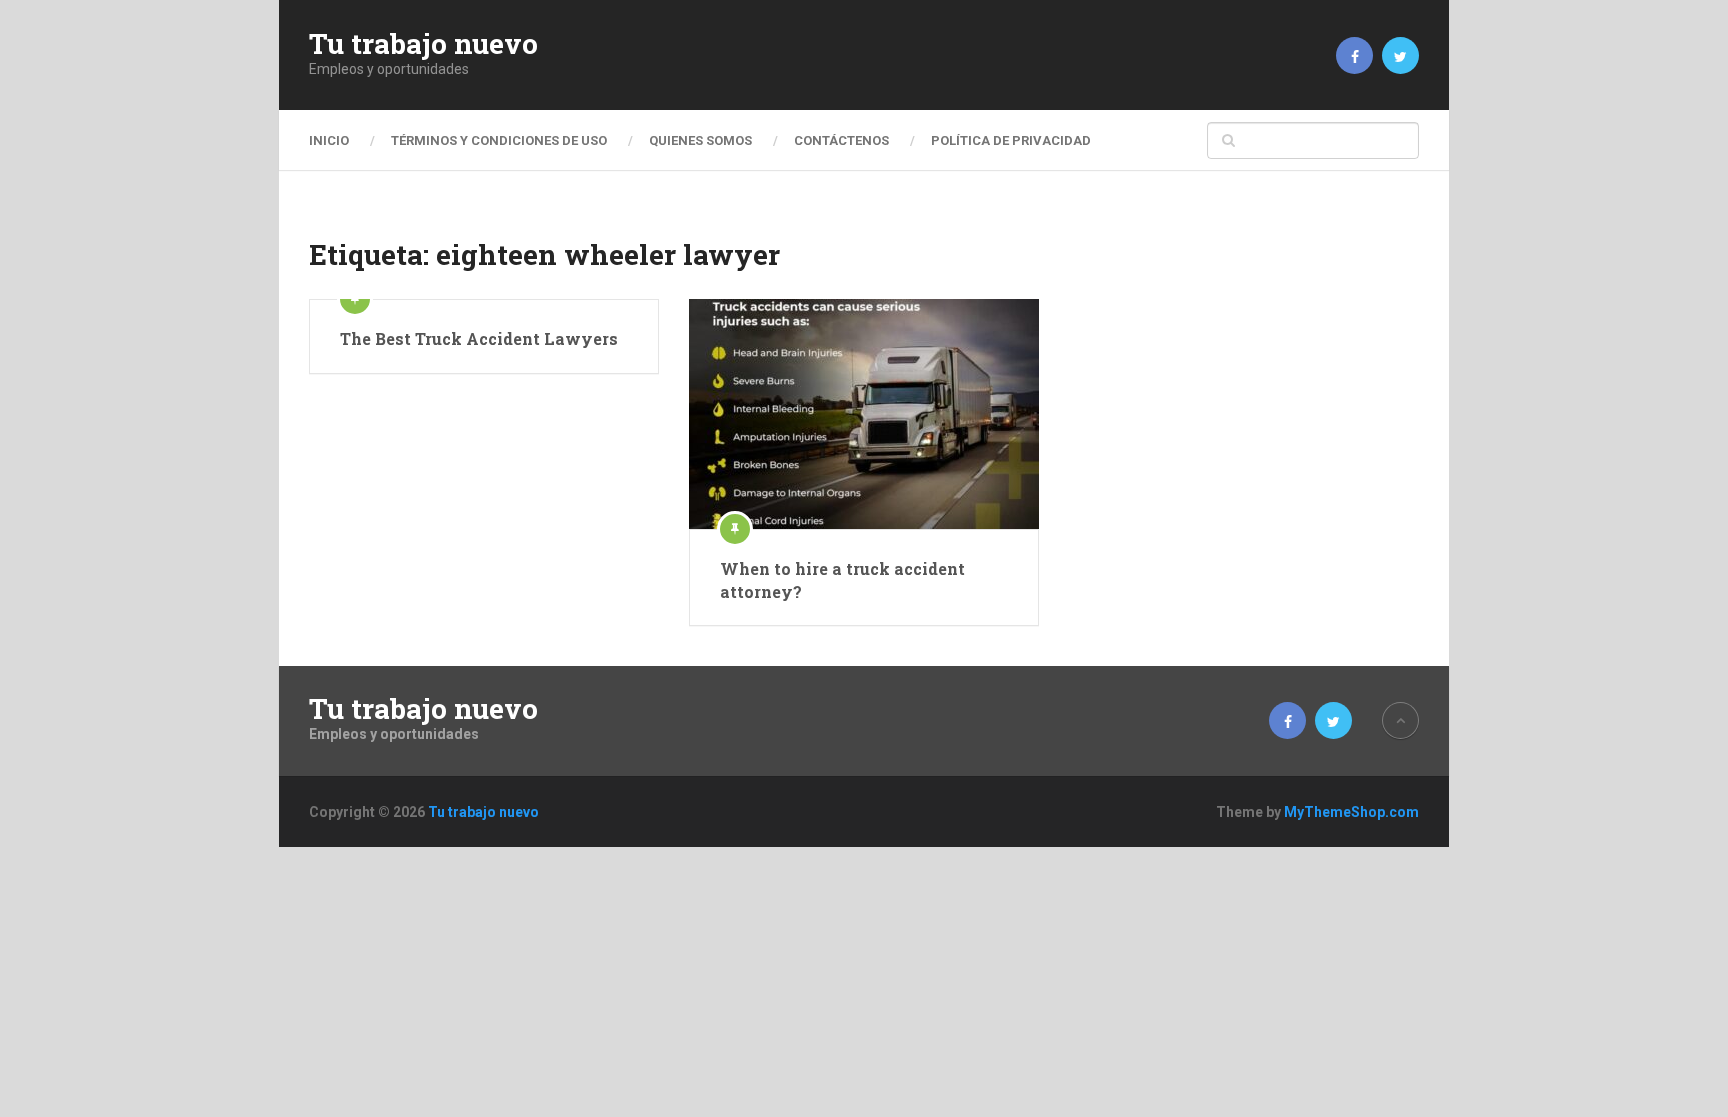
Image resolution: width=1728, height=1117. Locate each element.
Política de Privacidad (1011, 140)
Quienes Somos (700, 140)
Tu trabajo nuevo (423, 44)
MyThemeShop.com (1351, 812)
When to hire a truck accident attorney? (842, 579)
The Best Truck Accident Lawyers (479, 338)
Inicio (329, 140)
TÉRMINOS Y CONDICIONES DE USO (499, 140)
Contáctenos (841, 140)
